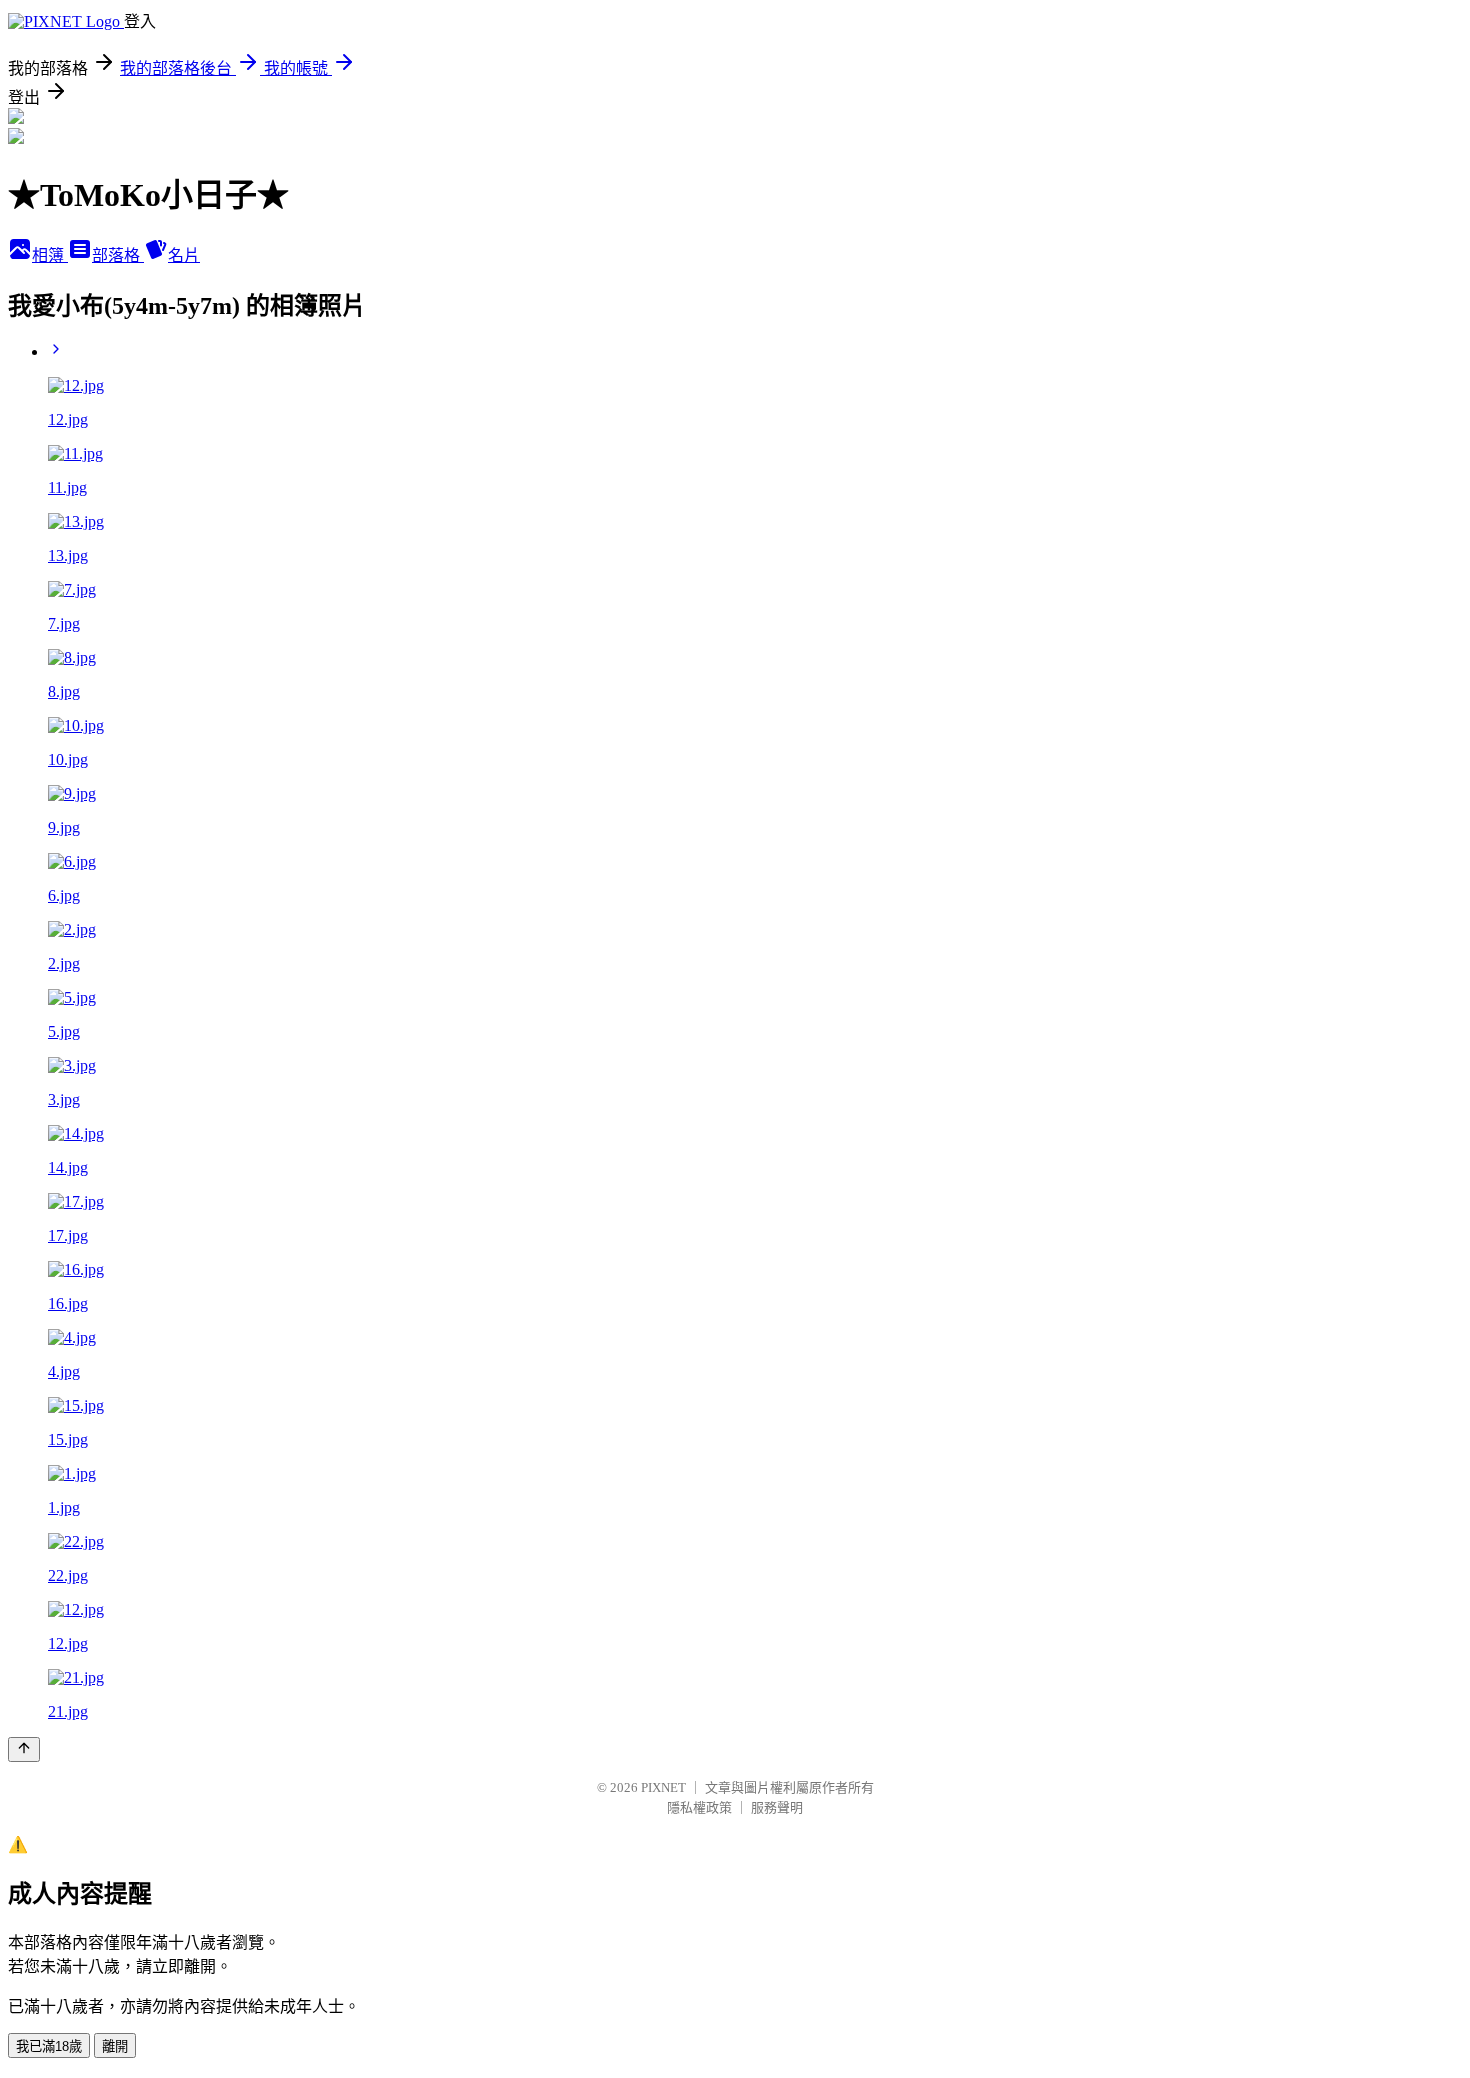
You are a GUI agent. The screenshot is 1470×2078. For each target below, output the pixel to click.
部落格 (118, 255)
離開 (115, 2046)
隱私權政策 (699, 1807)
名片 (184, 255)
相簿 (50, 255)
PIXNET (663, 1787)
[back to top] (24, 1749)
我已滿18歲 (49, 2046)
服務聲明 (777, 1807)
